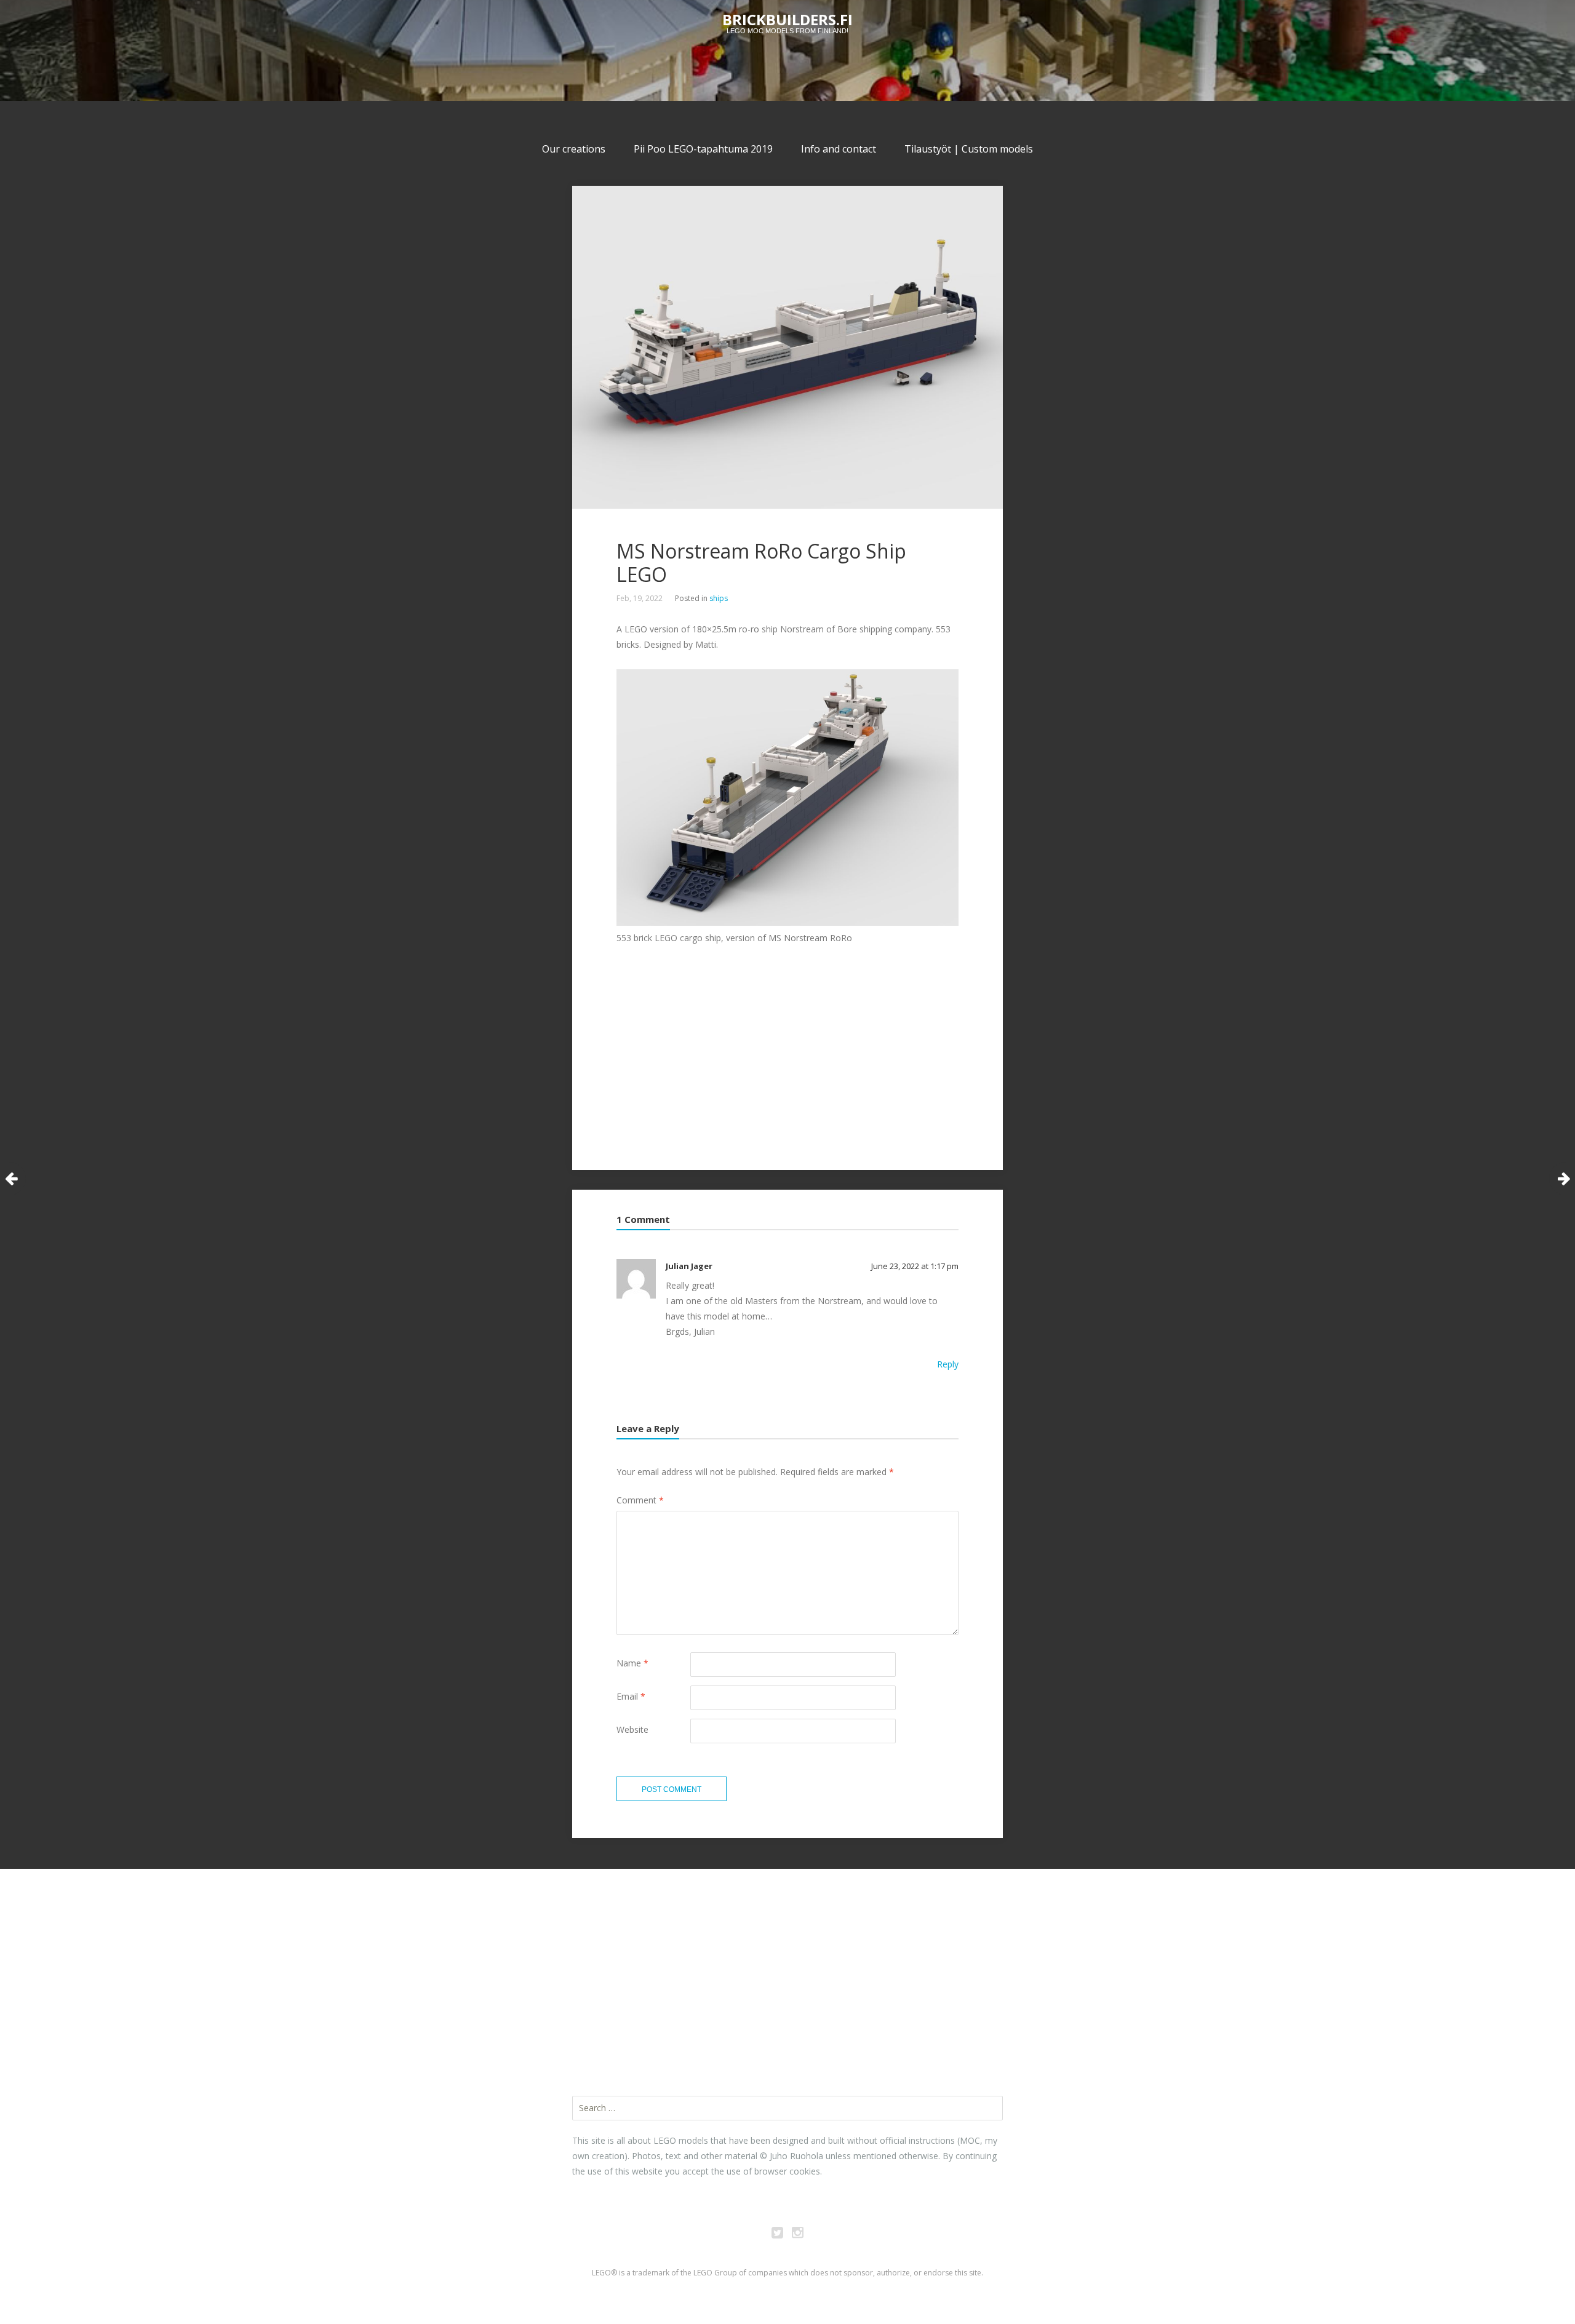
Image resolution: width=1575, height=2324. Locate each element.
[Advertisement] (1077, 561)
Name (632, 1663)
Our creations (574, 149)
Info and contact (839, 149)
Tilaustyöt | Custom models (969, 149)
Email (631, 1696)
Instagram (798, 2234)
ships (719, 598)
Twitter (778, 2234)
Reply (948, 1364)
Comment (640, 1500)
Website (632, 1729)
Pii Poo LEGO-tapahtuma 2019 (703, 149)
